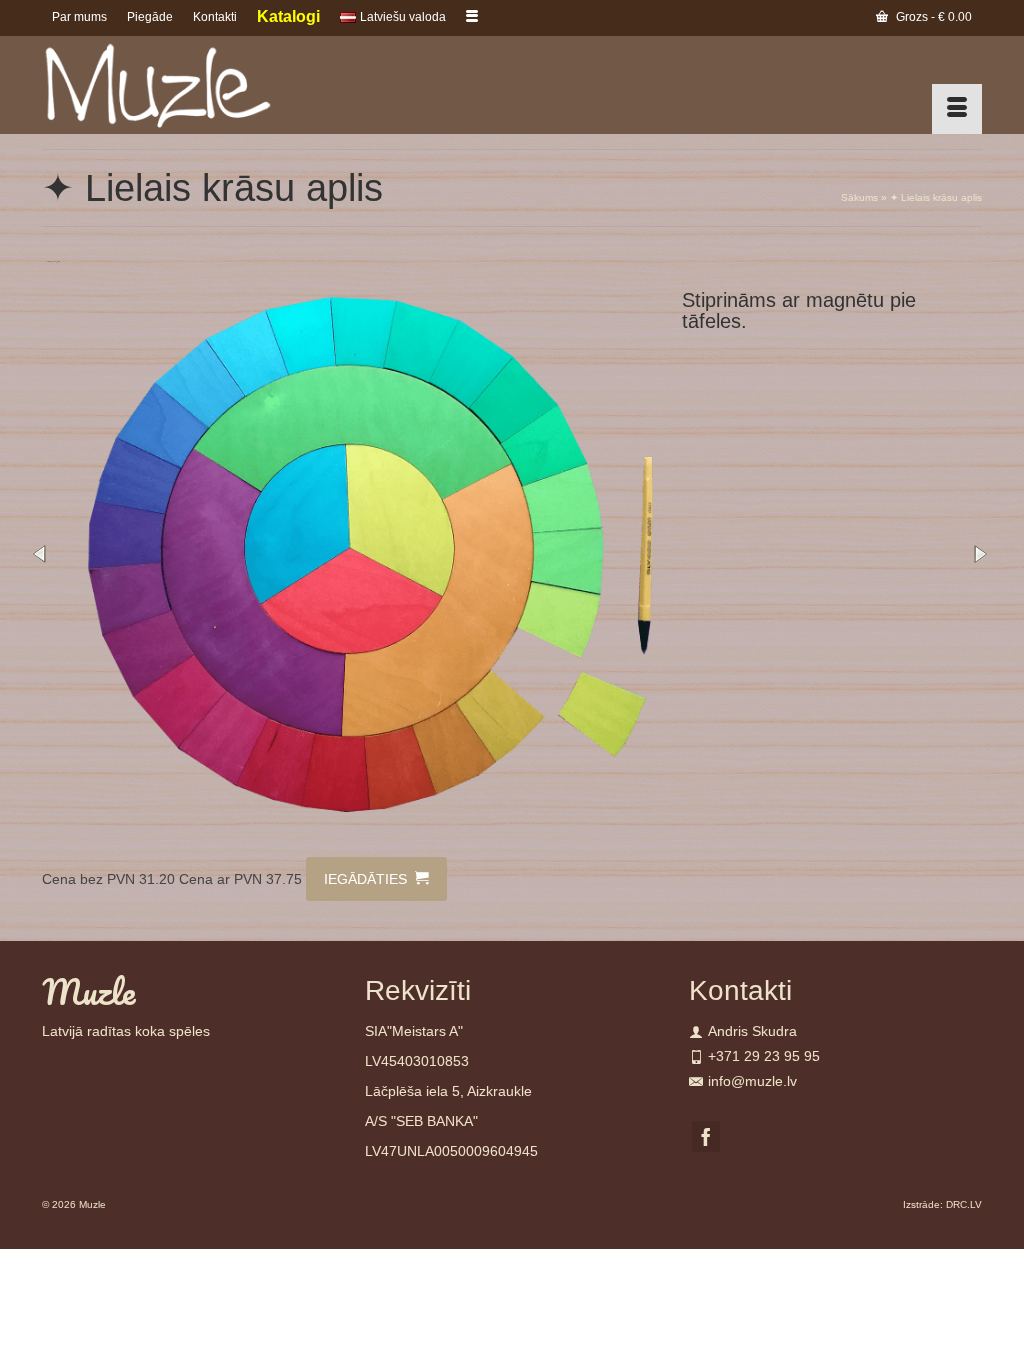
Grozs (932, 17)
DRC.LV (964, 1204)
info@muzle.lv (752, 1081)
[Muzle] (188, 85)
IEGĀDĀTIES (367, 879)
